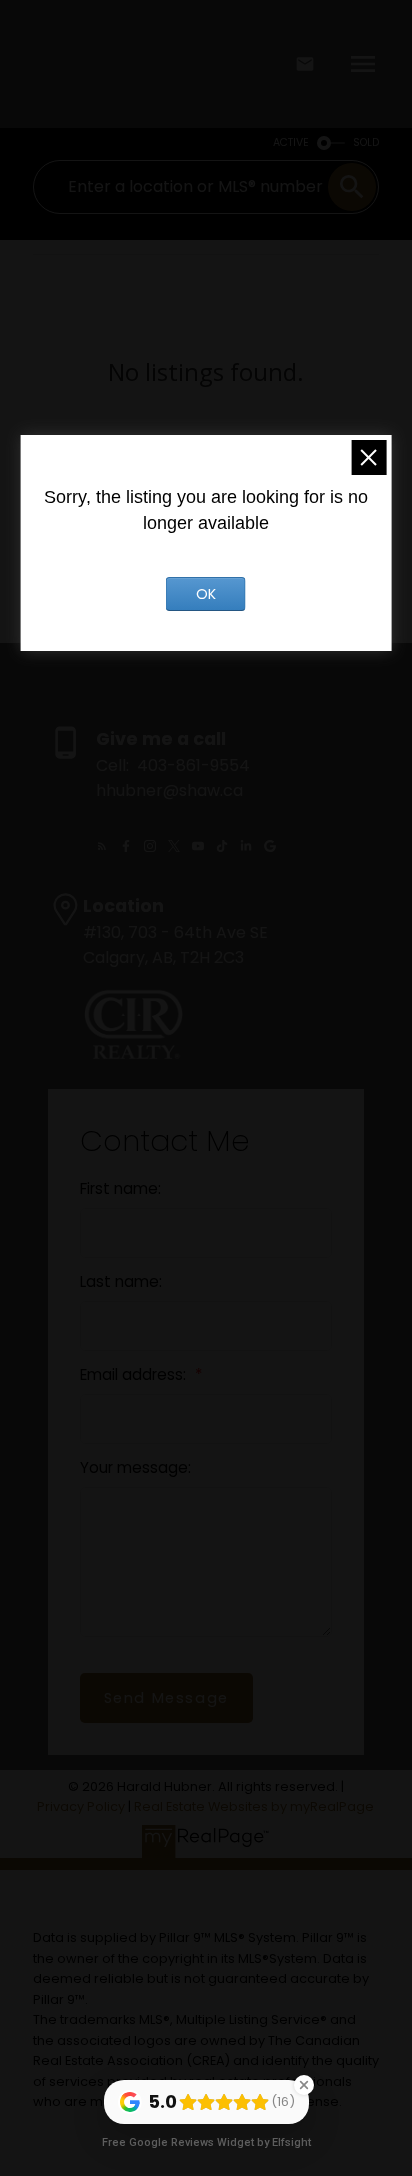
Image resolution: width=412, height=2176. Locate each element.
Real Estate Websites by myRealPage (254, 1806)
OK (206, 594)
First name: (120, 1188)
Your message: (135, 1467)
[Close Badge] (304, 2085)
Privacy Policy (81, 1806)
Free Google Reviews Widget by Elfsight (206, 2142)
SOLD (366, 142)
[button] (102, 846)
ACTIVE (291, 142)
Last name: (121, 1281)
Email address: (135, 1374)
